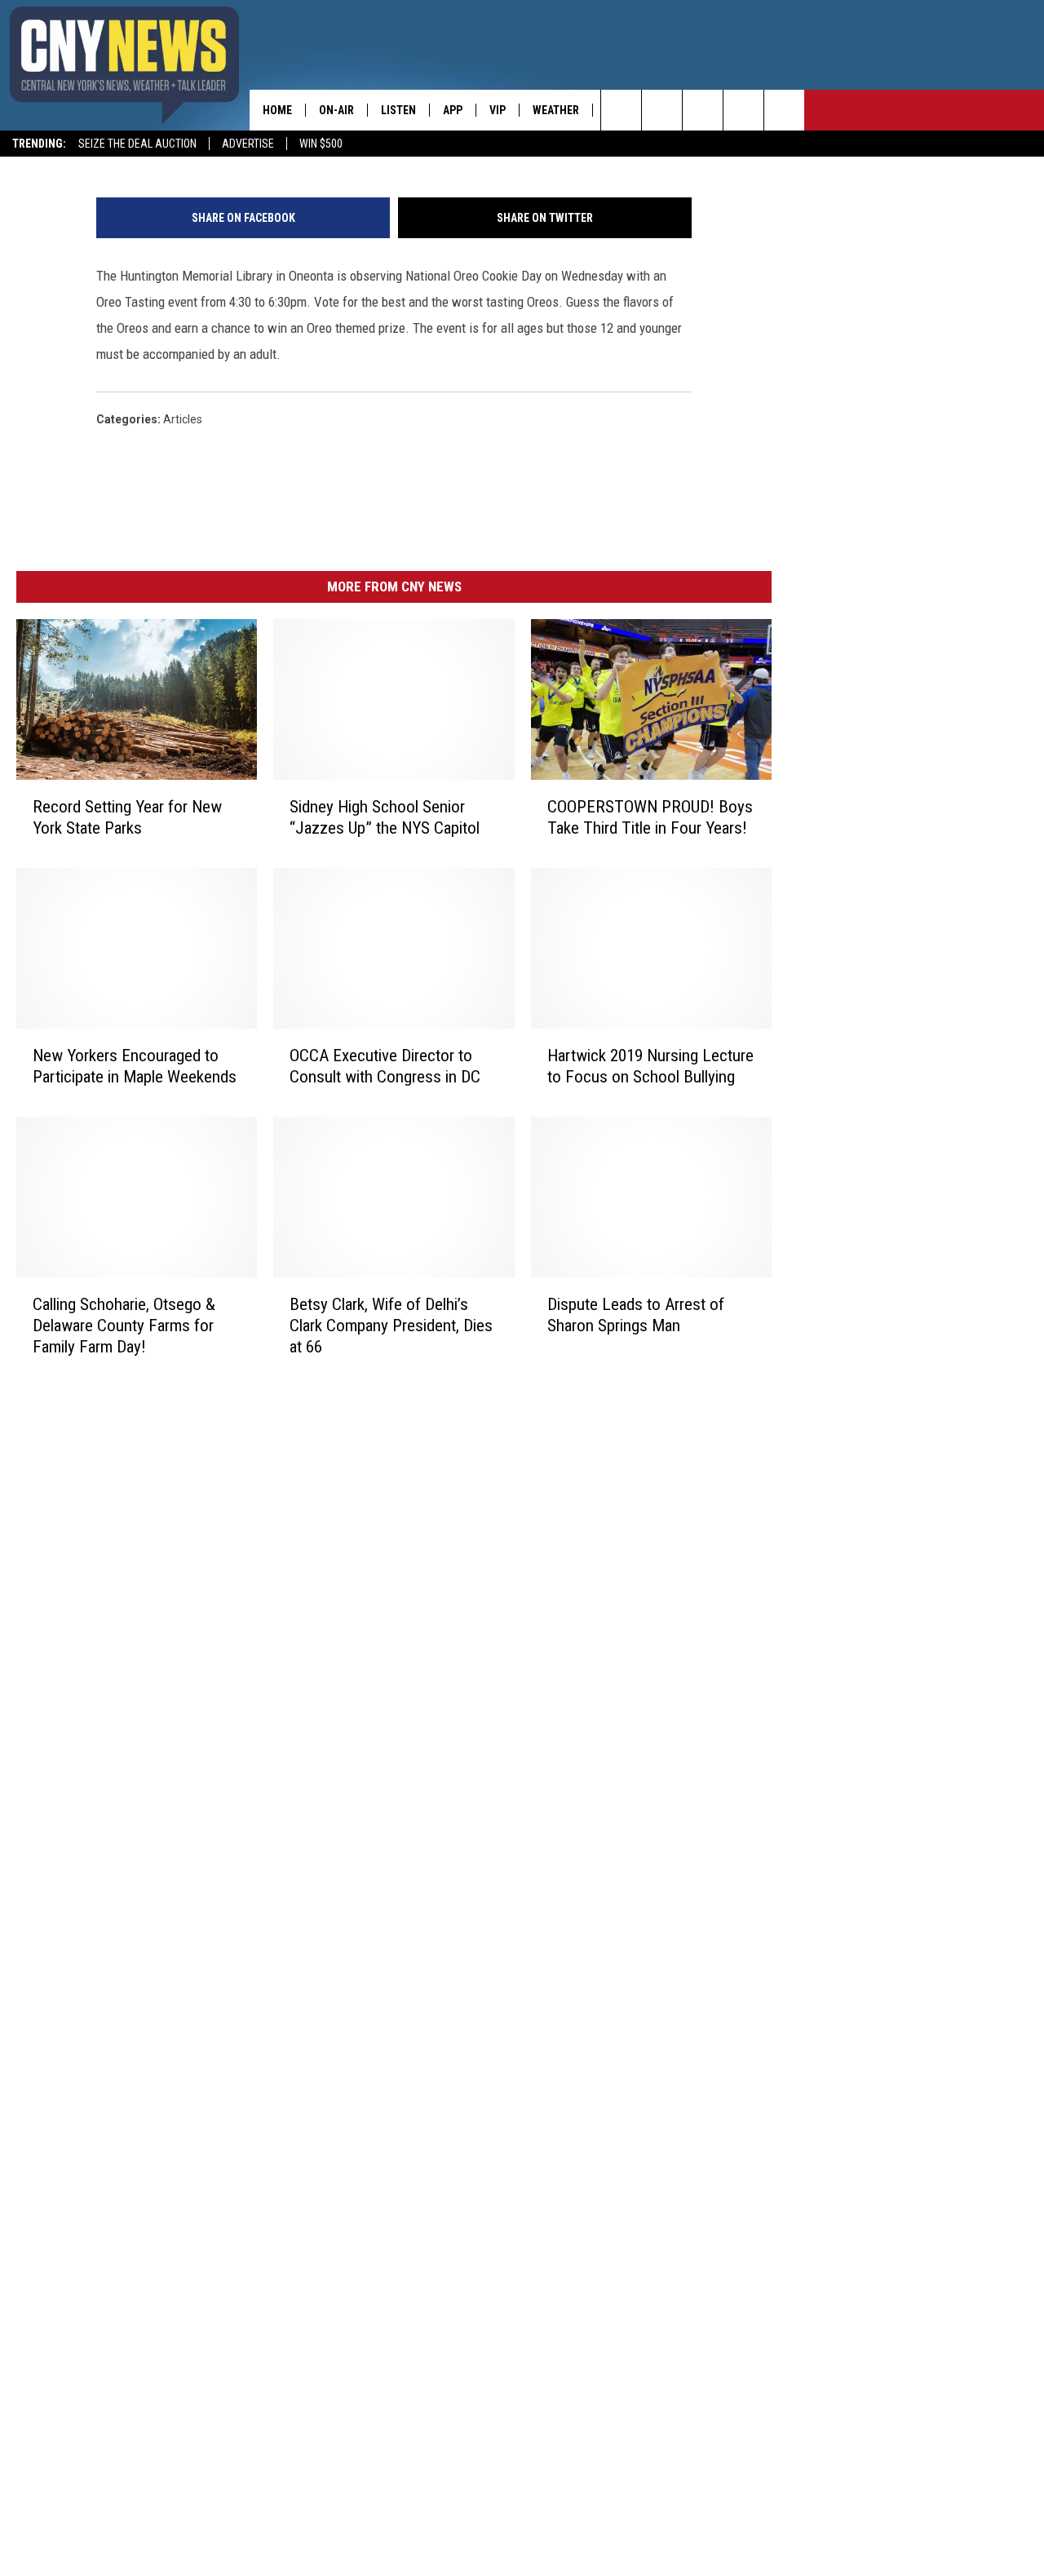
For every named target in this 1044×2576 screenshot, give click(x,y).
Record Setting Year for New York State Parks (127, 817)
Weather (556, 110)
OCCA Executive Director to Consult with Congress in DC (385, 1066)
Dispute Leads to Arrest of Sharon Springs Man (636, 1315)
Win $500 (321, 144)
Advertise (248, 144)
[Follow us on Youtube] (784, 110)
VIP (498, 110)
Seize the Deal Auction (137, 144)
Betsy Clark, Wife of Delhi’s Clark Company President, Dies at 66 (391, 1326)
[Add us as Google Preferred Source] (662, 110)
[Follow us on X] (743, 110)
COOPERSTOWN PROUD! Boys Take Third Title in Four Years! (650, 817)
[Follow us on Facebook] (703, 110)
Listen (398, 110)
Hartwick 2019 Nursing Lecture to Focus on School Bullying (650, 1066)
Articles (183, 419)
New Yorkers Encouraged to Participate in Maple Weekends (135, 1066)
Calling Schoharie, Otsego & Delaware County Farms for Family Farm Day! (124, 1326)
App (453, 110)
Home (277, 110)
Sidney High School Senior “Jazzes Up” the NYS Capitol (385, 817)
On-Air (336, 110)
